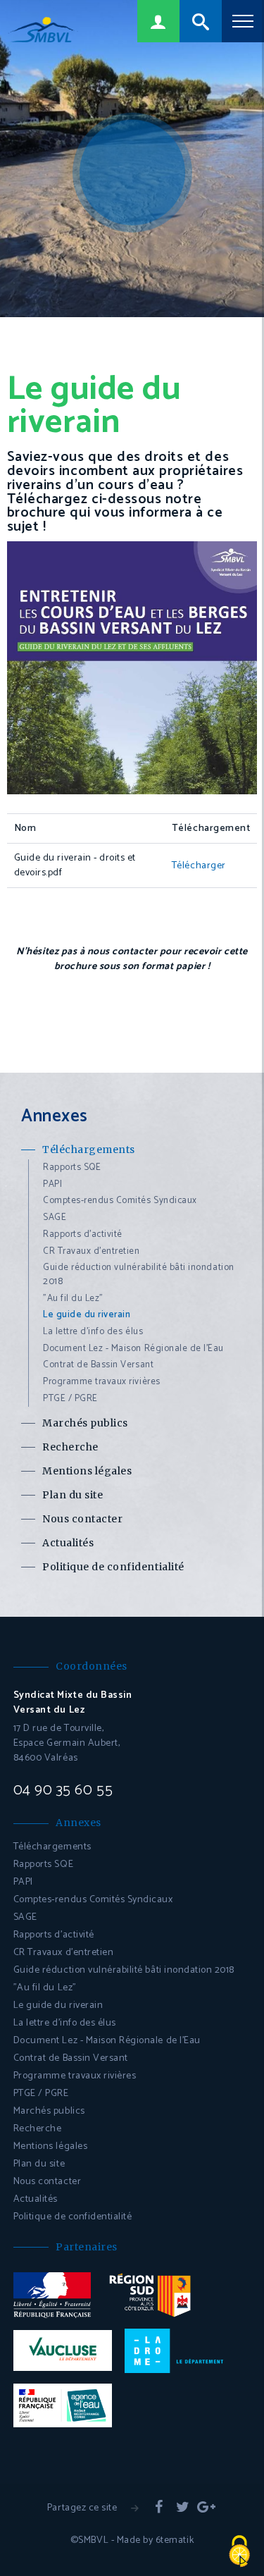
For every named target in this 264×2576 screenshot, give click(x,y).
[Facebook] (159, 2508)
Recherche (70, 1447)
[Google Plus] (206, 2508)
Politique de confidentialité (113, 1567)
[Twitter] (183, 2508)
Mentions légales (87, 1471)
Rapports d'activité (83, 1234)
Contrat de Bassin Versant (98, 1365)
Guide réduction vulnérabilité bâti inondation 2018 (139, 1275)
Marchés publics (85, 1423)
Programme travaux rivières (102, 1382)
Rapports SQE (72, 1167)
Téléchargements (89, 1150)
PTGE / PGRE (70, 1399)
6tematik (175, 2540)
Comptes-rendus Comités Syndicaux (120, 1201)
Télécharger (199, 866)
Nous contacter (82, 1519)
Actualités (68, 1543)
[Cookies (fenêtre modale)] (239, 2552)
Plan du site (73, 1495)
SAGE (55, 1218)
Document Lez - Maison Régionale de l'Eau (133, 1349)
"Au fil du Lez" (73, 1299)
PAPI (52, 1184)
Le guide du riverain (87, 1315)
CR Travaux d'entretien (92, 1251)
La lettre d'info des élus (93, 1332)
